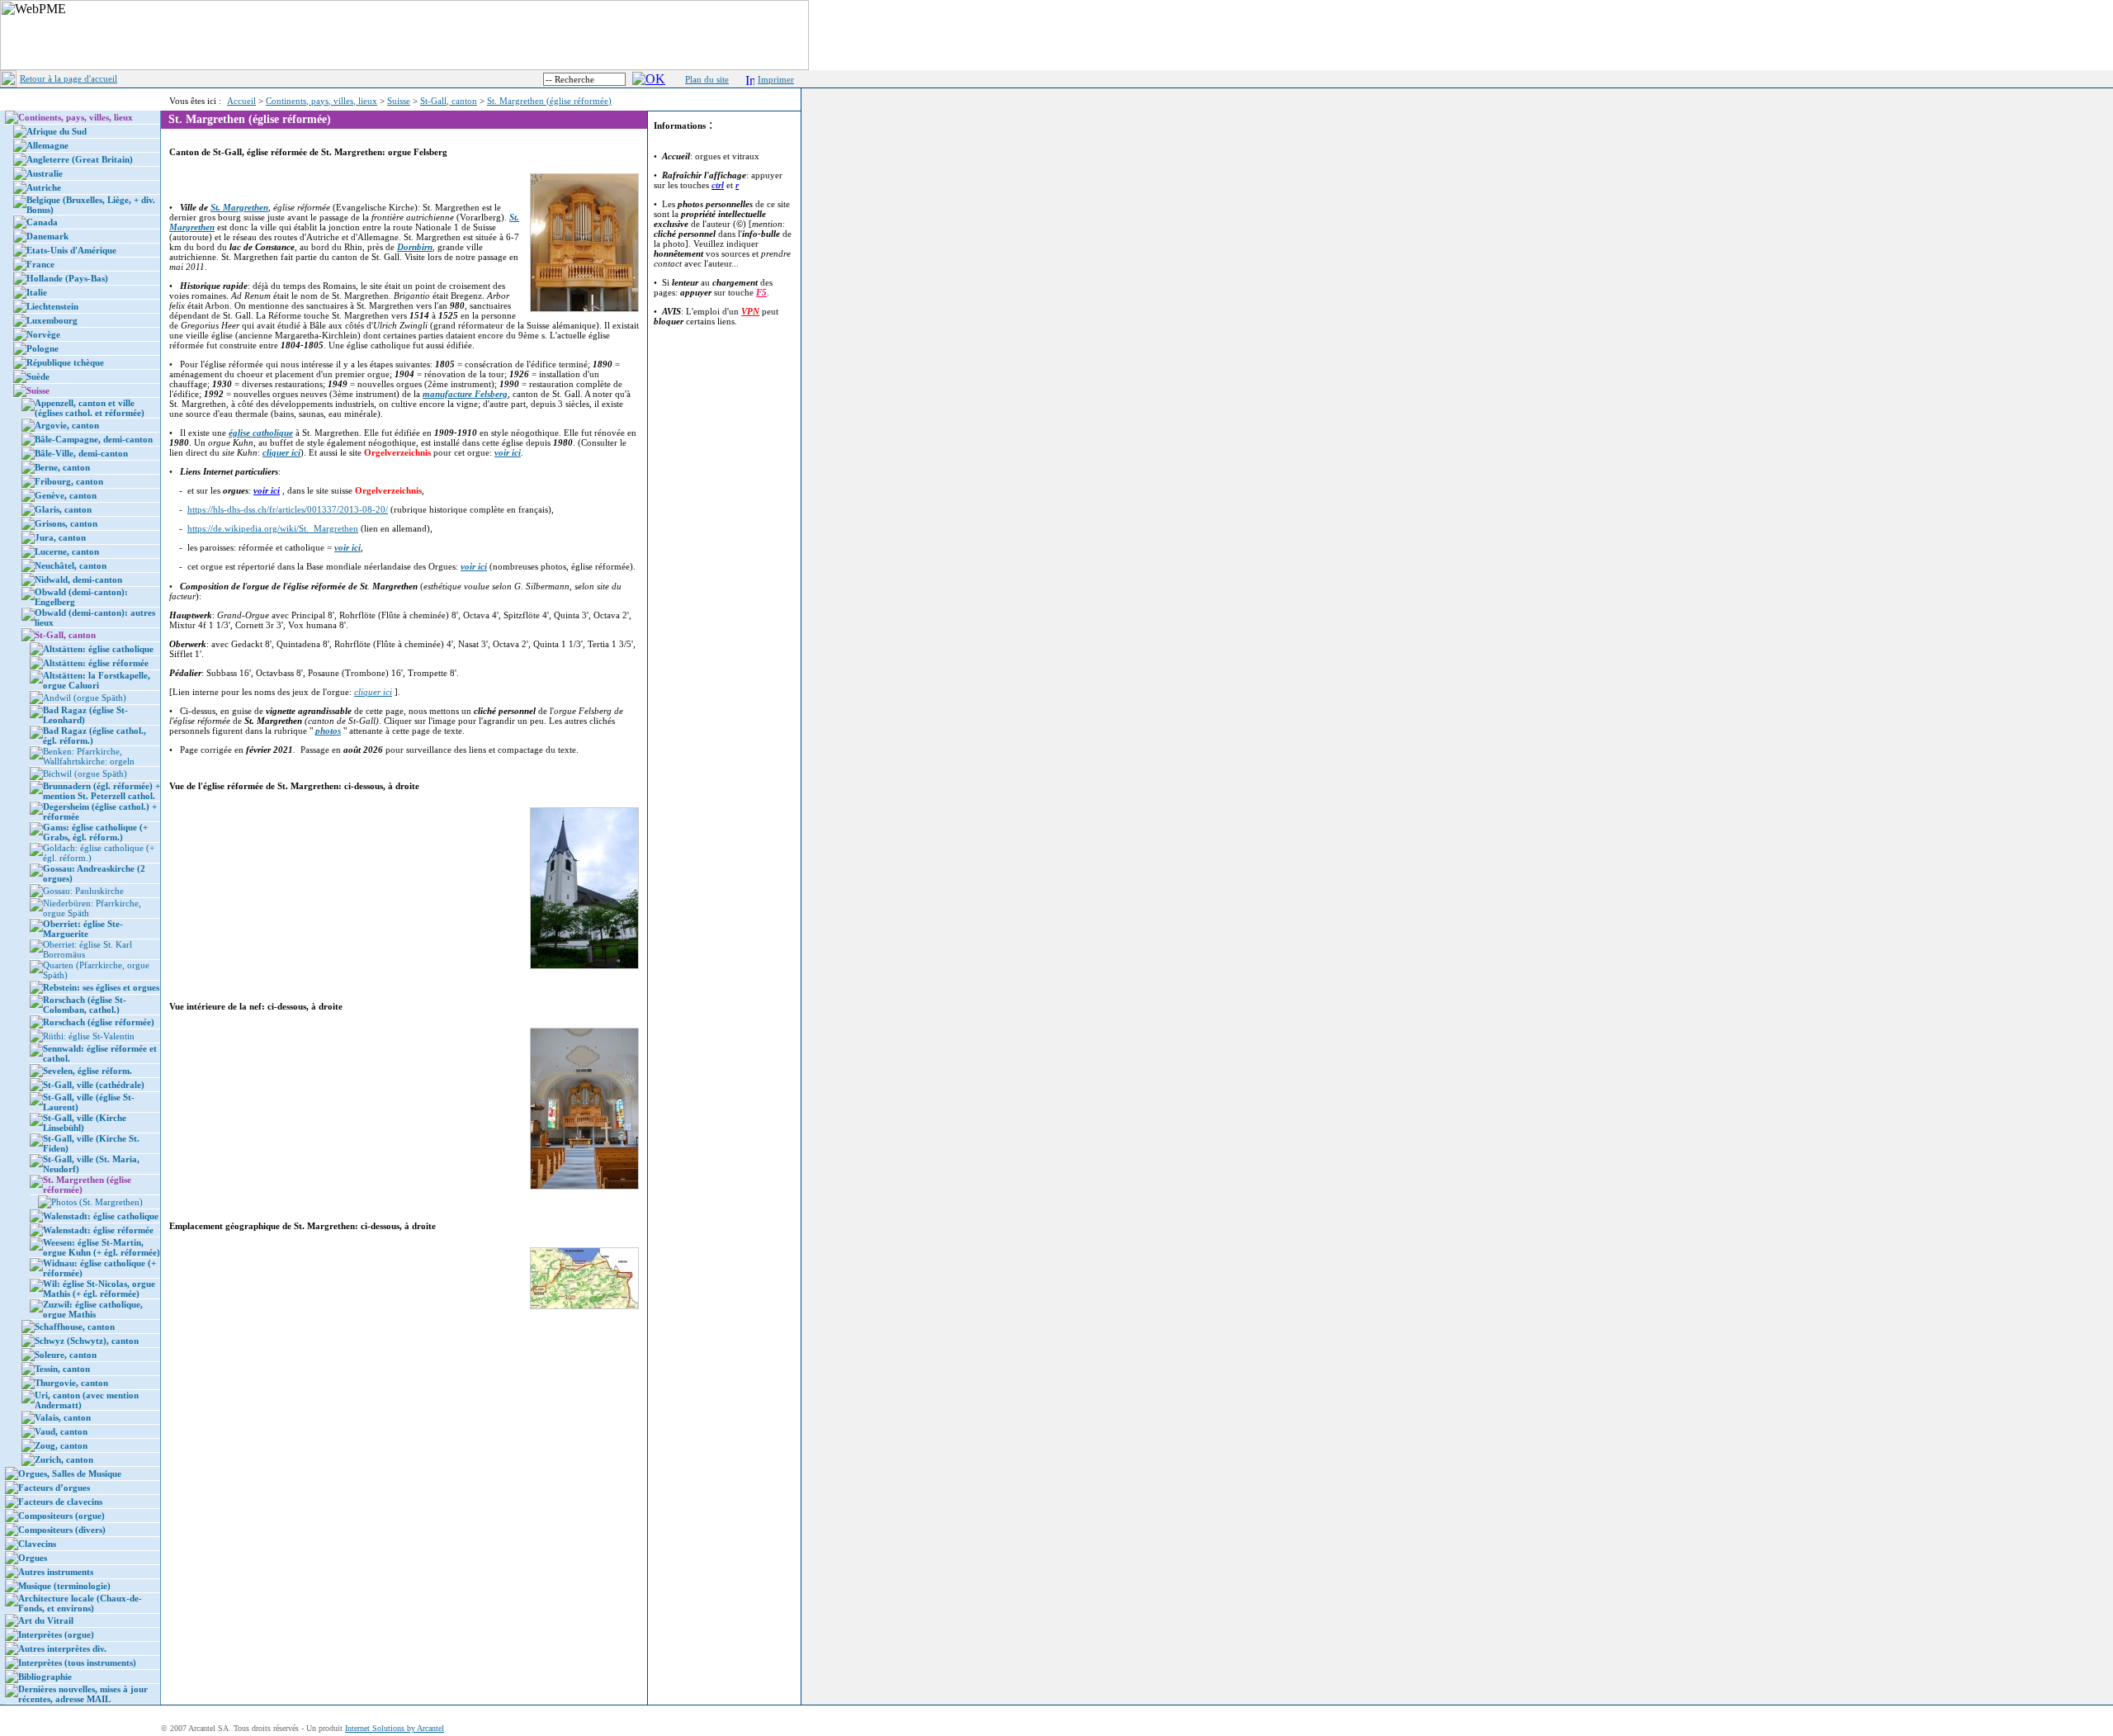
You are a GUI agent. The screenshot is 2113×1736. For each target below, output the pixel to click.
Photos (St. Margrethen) (97, 1202)
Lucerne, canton (67, 551)
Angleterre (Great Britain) (80, 159)
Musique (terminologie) (64, 1586)
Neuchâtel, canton (71, 565)
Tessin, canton (62, 1369)
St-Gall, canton (449, 101)
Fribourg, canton (69, 481)
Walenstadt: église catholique (101, 1216)
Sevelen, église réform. (87, 1071)
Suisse (399, 101)
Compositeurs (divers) (62, 1530)
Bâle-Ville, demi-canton (81, 453)
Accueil (241, 101)
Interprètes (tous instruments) (77, 1663)
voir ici (267, 490)
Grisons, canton (66, 523)
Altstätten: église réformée (96, 663)
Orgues (33, 1558)
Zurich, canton (64, 1459)
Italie (37, 292)
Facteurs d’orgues (54, 1488)
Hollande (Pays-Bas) (67, 278)
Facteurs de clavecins (60, 1502)
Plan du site (707, 79)
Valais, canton (63, 1417)
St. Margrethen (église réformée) (549, 101)
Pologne (43, 348)
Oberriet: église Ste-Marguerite (83, 929)
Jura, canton (60, 537)
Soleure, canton (66, 1355)
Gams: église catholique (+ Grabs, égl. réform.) (95, 832)
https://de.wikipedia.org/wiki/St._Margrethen (273, 528)
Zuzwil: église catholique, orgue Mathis (93, 1309)
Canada (42, 222)
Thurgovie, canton (71, 1383)
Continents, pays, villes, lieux (321, 101)
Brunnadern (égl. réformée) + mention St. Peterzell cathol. (102, 791)
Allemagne (47, 145)
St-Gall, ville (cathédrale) (94, 1085)
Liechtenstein (52, 306)
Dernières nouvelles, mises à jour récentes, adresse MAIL (83, 1694)
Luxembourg (52, 320)
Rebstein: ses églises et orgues (101, 987)
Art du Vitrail (46, 1620)
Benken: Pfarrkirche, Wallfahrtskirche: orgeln (89, 756)
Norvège (43, 334)
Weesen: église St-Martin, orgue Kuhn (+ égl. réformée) (102, 1247)
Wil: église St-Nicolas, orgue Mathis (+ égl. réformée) (99, 1289)
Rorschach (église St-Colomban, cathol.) (85, 1005)
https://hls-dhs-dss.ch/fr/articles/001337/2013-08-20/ (288, 509)
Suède (38, 376)
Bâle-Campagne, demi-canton (94, 439)
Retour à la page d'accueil (69, 78)
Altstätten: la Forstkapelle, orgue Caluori (97, 680)
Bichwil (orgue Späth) (85, 773)
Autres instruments (56, 1572)
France (40, 264)
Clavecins (37, 1544)
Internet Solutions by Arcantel (395, 1728)
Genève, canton (66, 495)
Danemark (47, 236)
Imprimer (776, 79)
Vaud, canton (61, 1431)
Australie (45, 173)
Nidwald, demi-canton (78, 579)
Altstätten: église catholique (98, 649)
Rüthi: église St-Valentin (89, 1036)
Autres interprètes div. (62, 1648)
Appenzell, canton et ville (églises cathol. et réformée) (90, 408)
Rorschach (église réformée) (99, 1022)
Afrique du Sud (57, 131)
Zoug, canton (61, 1445)
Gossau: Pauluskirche (83, 891)
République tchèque (65, 362)
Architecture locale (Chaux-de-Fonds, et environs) (80, 1603)
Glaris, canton (63, 509)
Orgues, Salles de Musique (70, 1473)
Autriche (44, 187)
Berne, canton (62, 467)
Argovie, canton (67, 425)
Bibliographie (45, 1677)
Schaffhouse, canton (75, 1327)
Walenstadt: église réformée (98, 1230)
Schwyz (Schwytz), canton (87, 1341)
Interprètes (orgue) (56, 1634)
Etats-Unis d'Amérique (71, 250)
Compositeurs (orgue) (61, 1516)
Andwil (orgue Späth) (85, 698)
